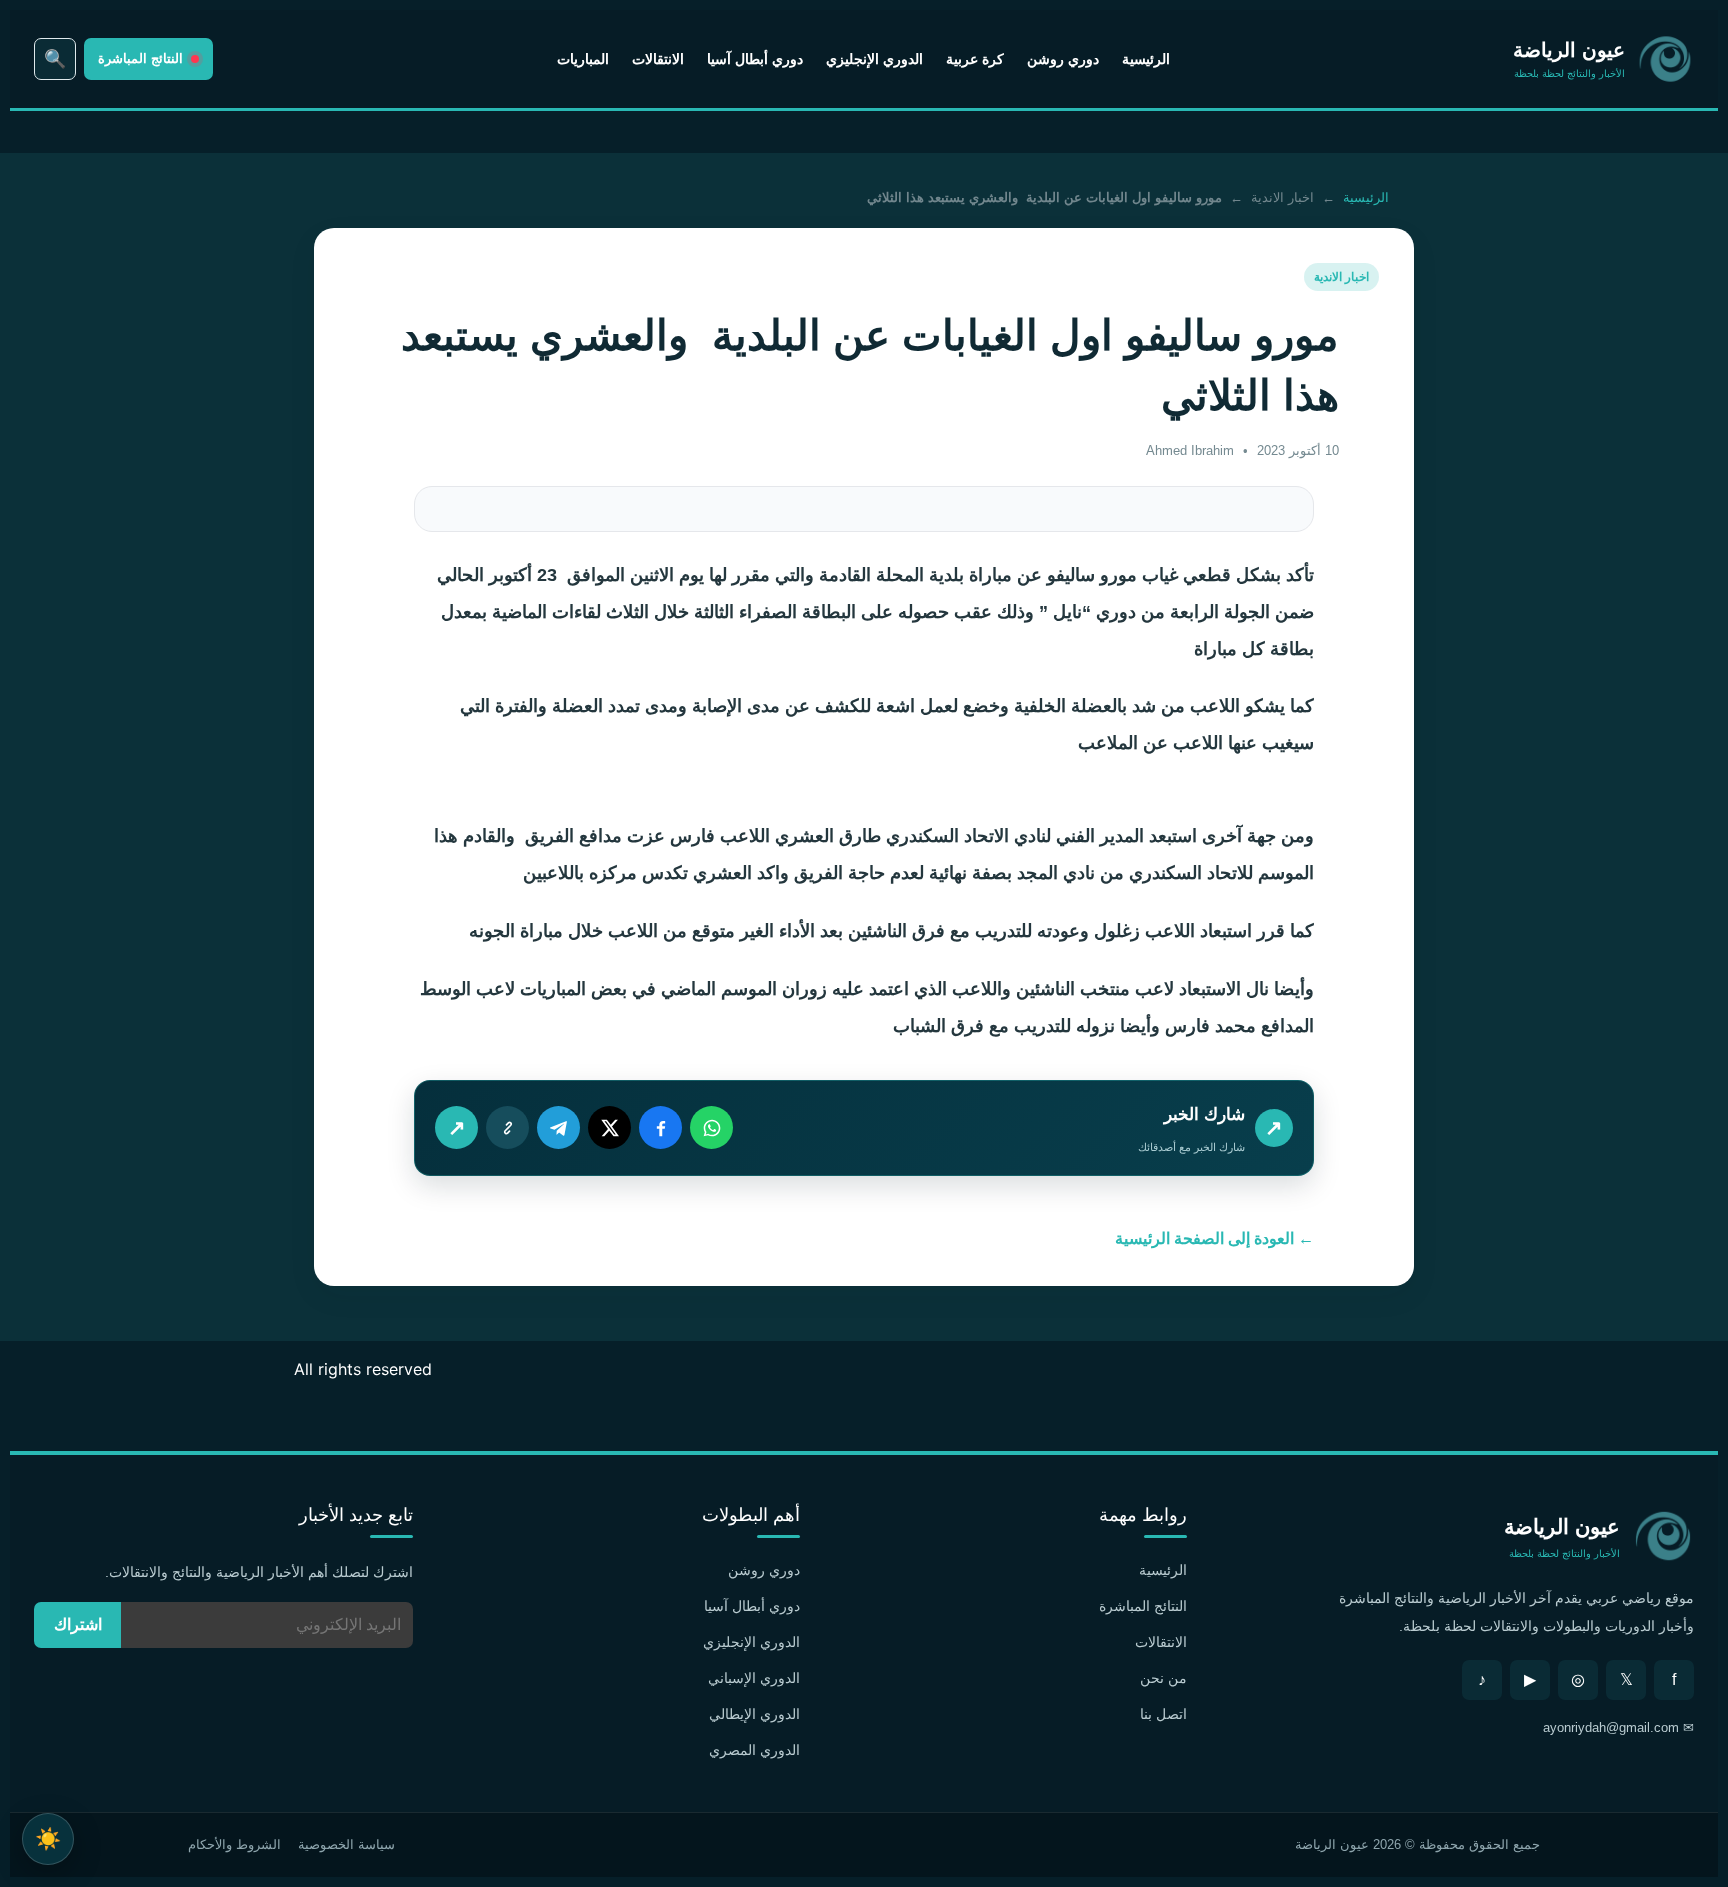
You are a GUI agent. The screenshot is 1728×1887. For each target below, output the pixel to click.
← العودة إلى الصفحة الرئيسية (1214, 1238)
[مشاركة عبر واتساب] (711, 1127)
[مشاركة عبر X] (609, 1127)
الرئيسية (1146, 59)
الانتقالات (658, 59)
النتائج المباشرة (1143, 1606)
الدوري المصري (754, 1750)
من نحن (1163, 1678)
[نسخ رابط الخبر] (507, 1127)
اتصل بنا (1163, 1714)
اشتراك (78, 1624)
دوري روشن (1063, 59)
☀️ (48, 1838)
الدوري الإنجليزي (874, 59)
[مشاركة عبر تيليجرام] (558, 1127)
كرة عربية (975, 59)
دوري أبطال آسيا (755, 59)
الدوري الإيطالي (754, 1714)
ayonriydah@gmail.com (1611, 1727)
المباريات (583, 59)
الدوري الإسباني (754, 1678)
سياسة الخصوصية (346, 1844)
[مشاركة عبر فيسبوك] (660, 1127)
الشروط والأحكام (234, 1844)
